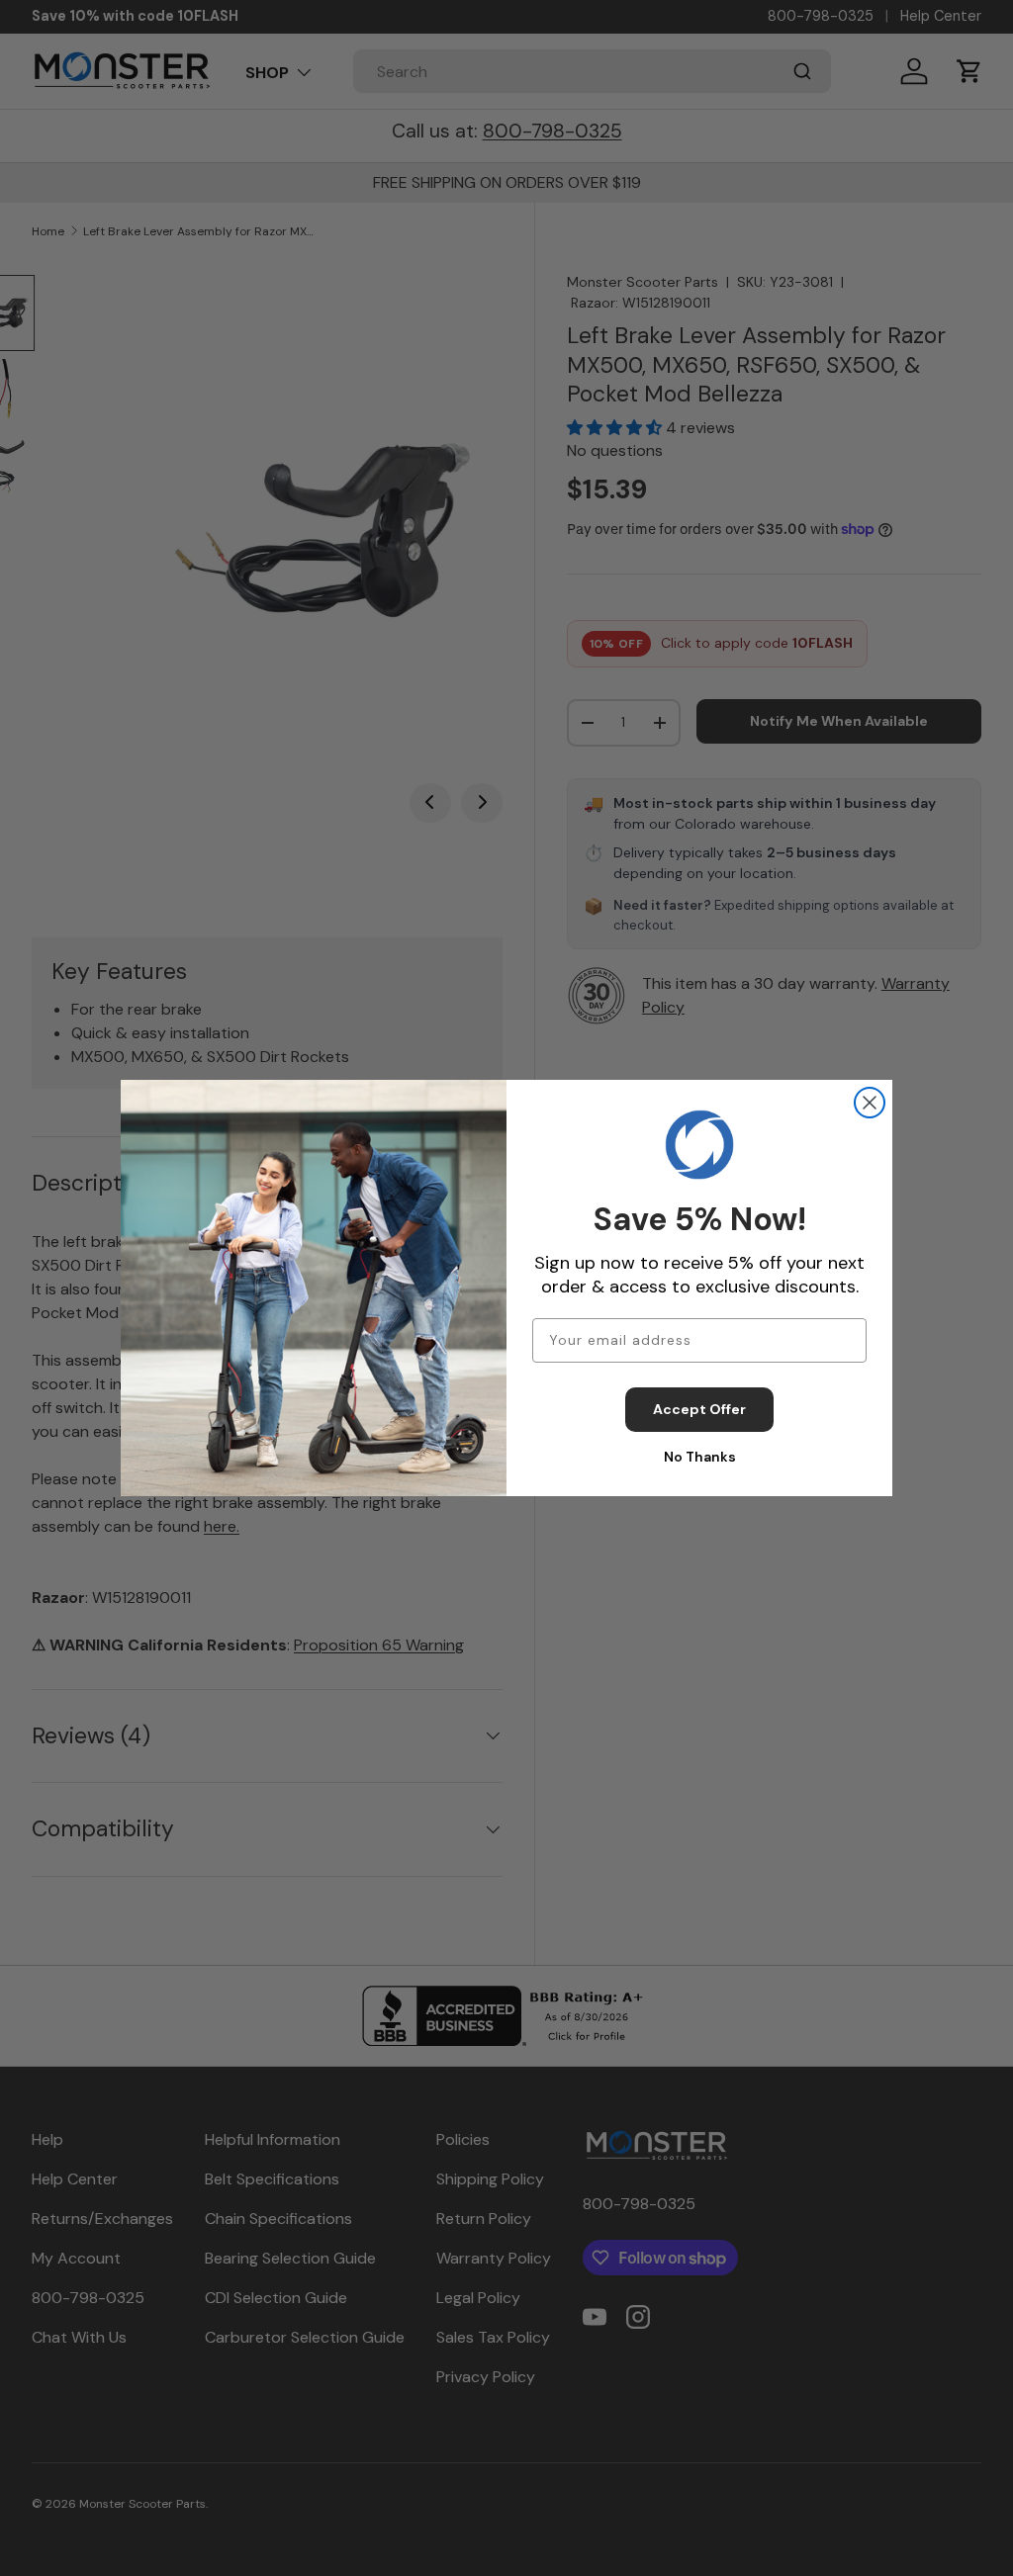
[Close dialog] (870, 1103)
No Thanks (700, 1457)
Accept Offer (699, 1409)
